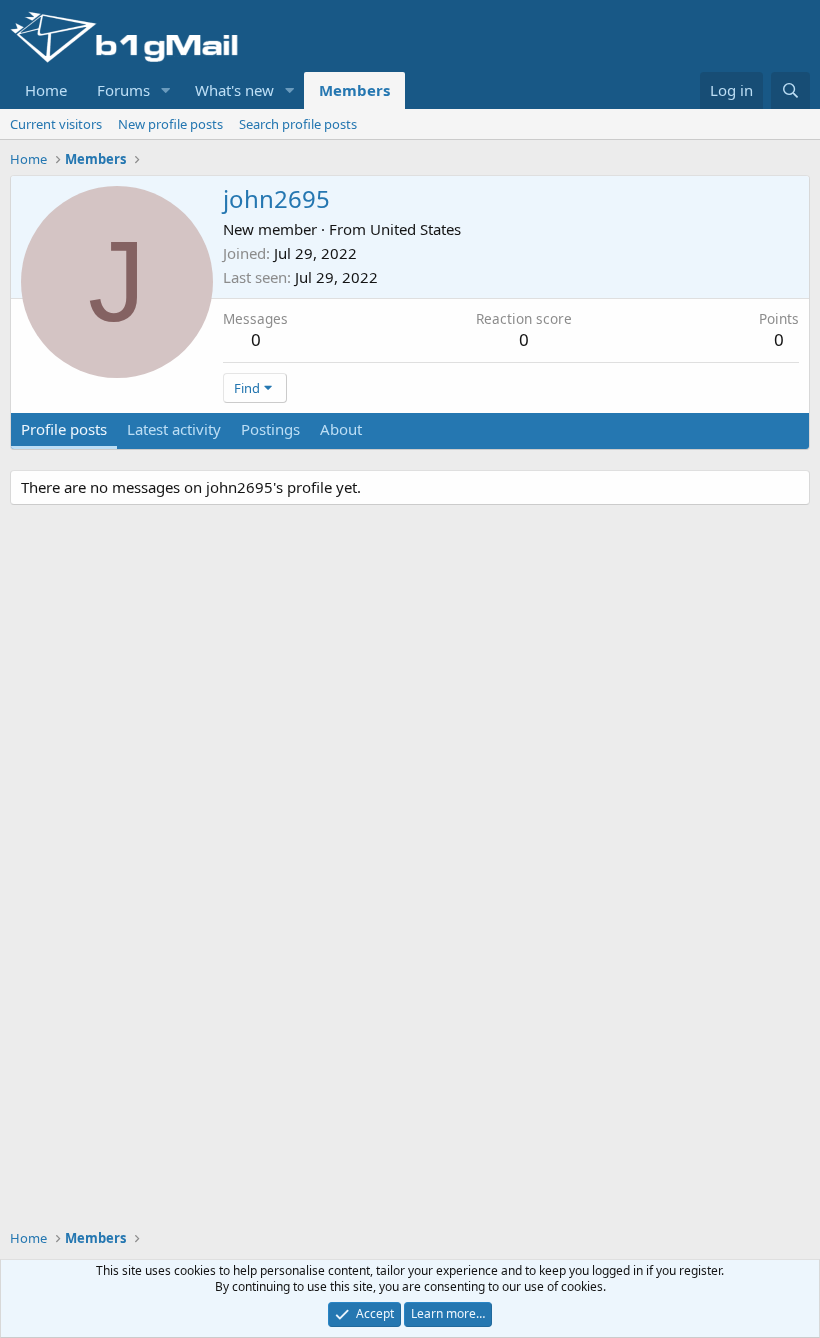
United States (415, 229)
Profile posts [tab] (64, 429)
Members (354, 90)
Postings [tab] (270, 429)
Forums (123, 90)
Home (46, 90)
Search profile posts (298, 124)
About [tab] (341, 429)
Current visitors (56, 124)
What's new (234, 90)
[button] (166, 90)
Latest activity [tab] (174, 429)
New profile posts (170, 124)
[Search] (790, 90)
